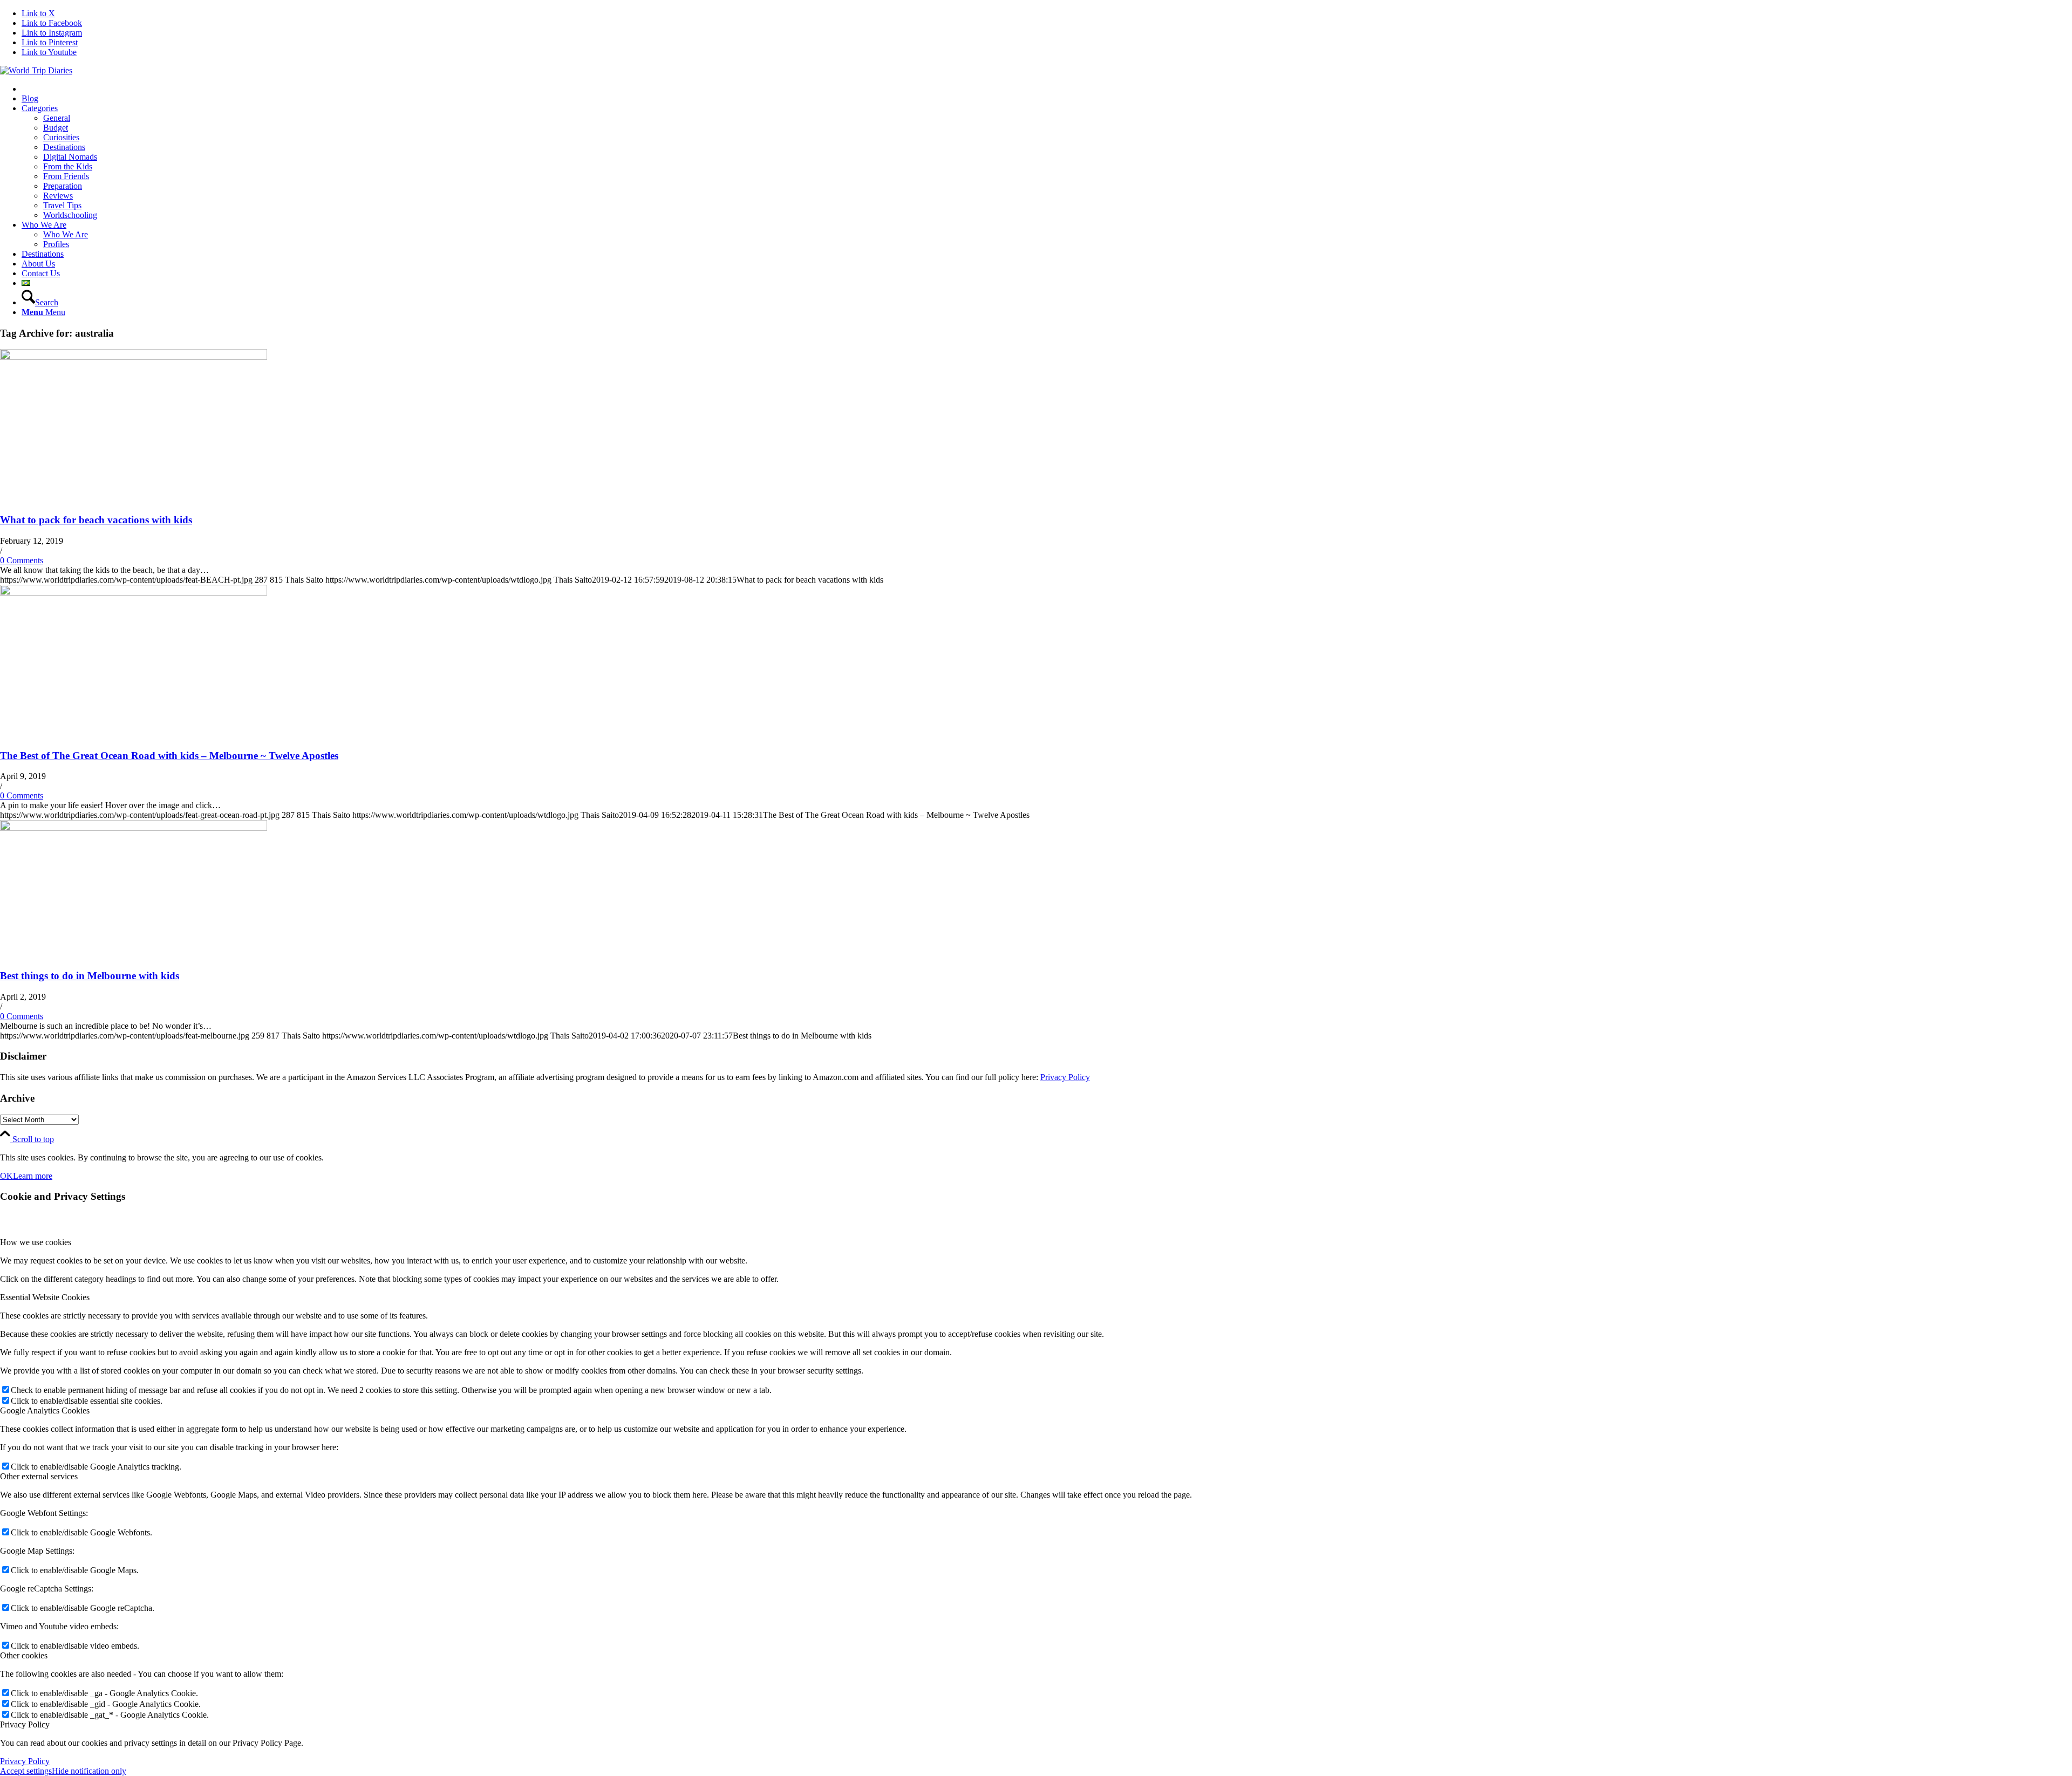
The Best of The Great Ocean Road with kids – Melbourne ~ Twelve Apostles (169, 756)
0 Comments (22, 560)
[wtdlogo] (36, 70)
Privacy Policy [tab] (25, 1724)
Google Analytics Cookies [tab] (45, 1410)
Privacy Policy (1065, 1077)
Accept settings (26, 1771)
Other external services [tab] (39, 1476)
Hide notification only (89, 1771)
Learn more (33, 1176)
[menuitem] (1047, 89)
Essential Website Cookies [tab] (45, 1297)
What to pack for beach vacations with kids (96, 520)
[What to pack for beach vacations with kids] (134, 357)
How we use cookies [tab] (36, 1242)
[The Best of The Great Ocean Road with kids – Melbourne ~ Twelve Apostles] (134, 593)
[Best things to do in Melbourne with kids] (134, 828)
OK (6, 1176)
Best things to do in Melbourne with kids (90, 976)
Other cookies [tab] (24, 1655)
